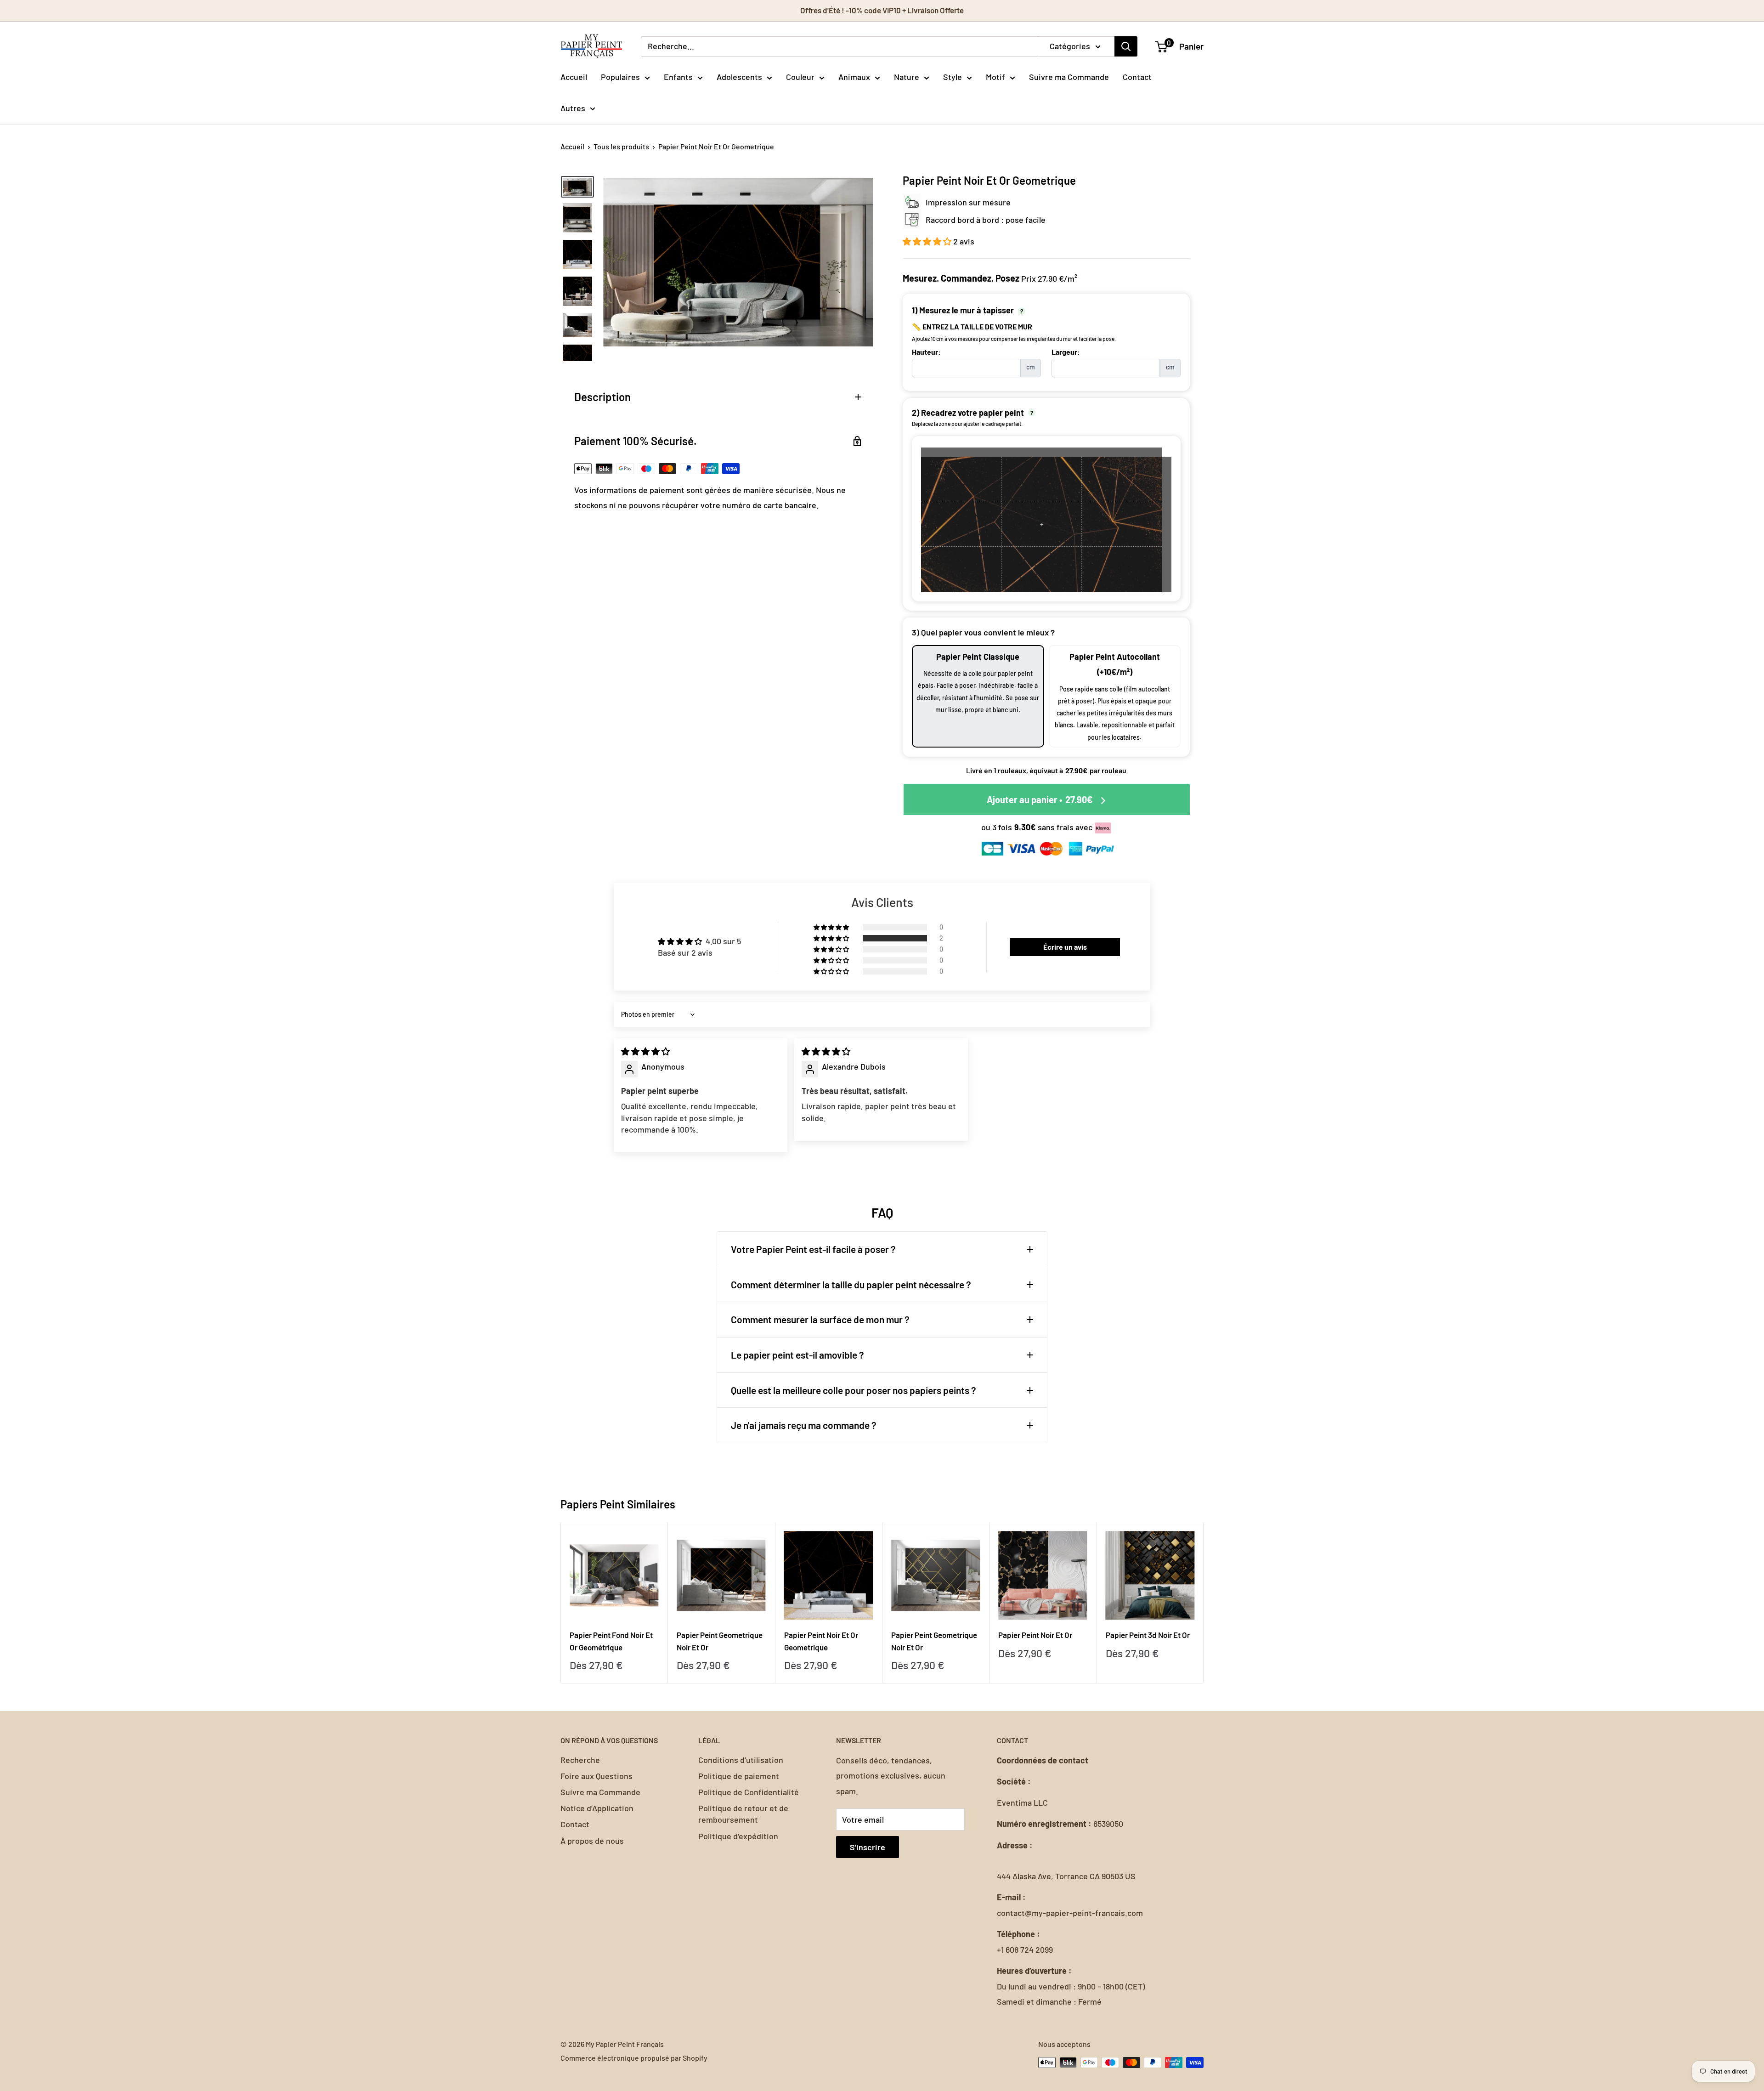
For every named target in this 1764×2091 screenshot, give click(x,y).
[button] (928, 241)
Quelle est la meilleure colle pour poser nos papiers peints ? (854, 1390)
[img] (645, 1051)
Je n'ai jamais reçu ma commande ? (804, 1425)
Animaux (854, 77)
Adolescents (739, 77)
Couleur (800, 77)
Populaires (620, 77)
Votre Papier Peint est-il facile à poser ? (813, 1249)
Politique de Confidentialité (749, 1792)
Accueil (574, 77)
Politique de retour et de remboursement (743, 1814)
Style (953, 77)
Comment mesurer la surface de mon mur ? (820, 1319)
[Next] (1204, 1603)
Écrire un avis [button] (1065, 947)
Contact (1137, 77)
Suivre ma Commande (1069, 77)
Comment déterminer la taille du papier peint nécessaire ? (851, 1284)
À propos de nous (592, 1841)
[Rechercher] (1126, 46)
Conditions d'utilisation (741, 1760)
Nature (907, 77)
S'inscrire (868, 1847)
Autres (573, 108)
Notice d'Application (597, 1808)
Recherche (580, 1760)
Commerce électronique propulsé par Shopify (634, 2058)
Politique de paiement (739, 1776)
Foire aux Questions (596, 1776)
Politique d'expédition (738, 1836)
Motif (995, 77)
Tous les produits (621, 146)
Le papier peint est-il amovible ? (797, 1355)
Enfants (678, 77)
